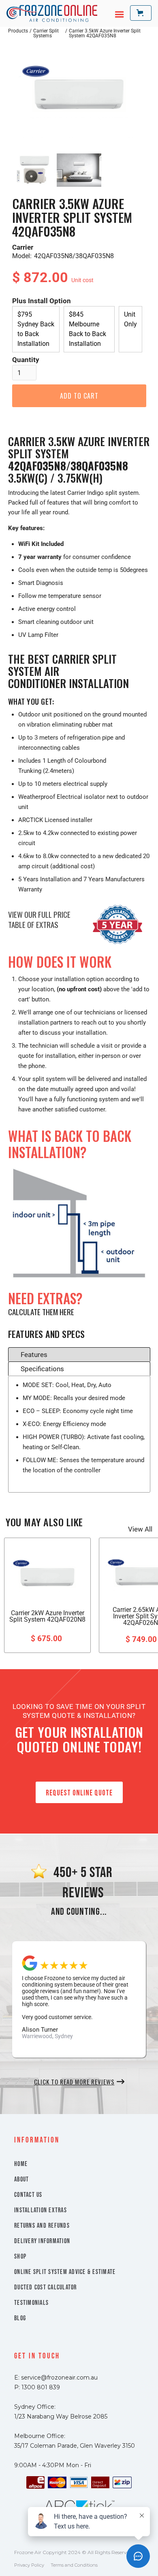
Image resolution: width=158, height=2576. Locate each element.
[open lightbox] (79, 94)
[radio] (36, 329)
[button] (115, 13)
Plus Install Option (42, 301)
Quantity (26, 360)
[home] (52, 13)
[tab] (79, 1354)
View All (140, 1529)
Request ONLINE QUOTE (79, 1793)
